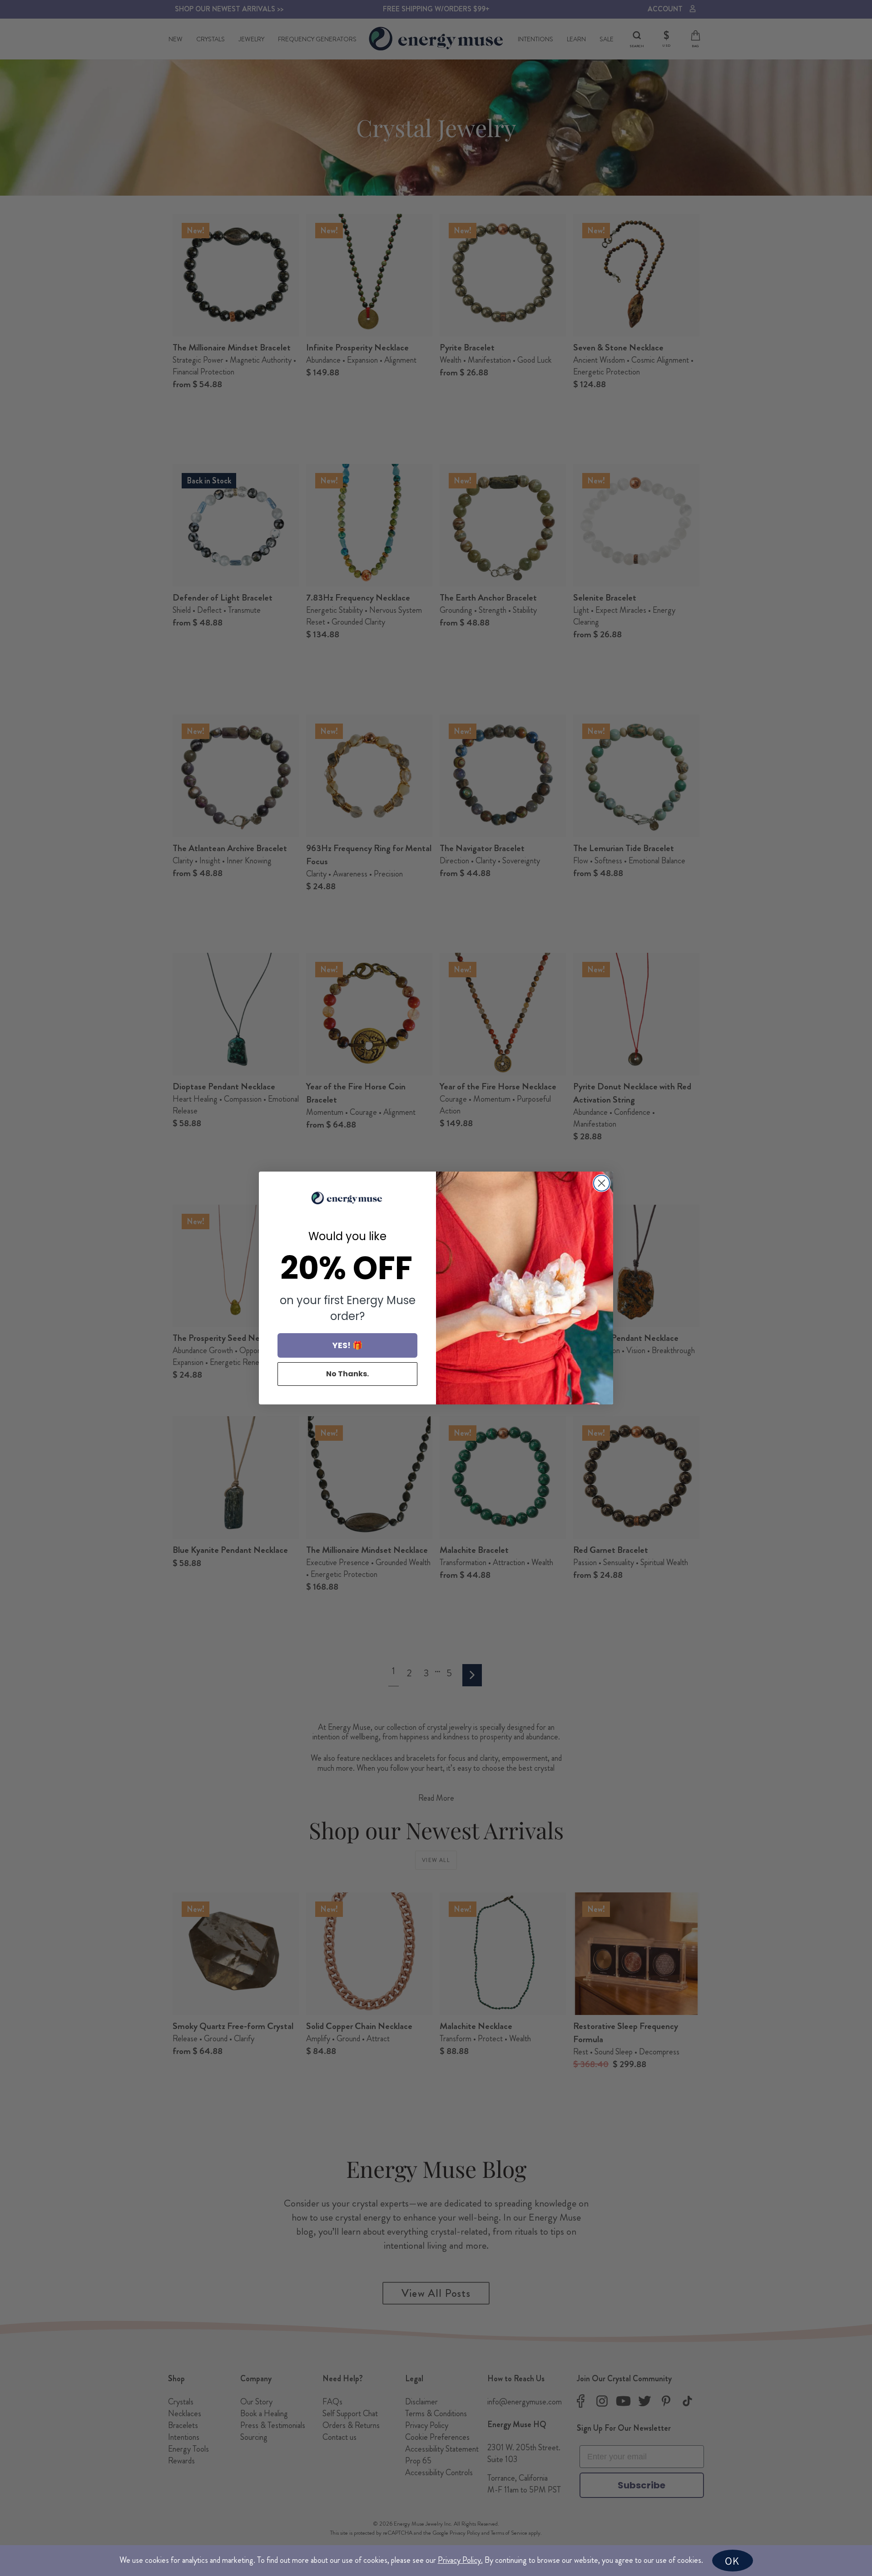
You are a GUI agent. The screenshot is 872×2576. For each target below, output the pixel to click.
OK (732, 2561)
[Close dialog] (602, 1183)
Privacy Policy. (460, 2560)
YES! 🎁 (347, 1345)
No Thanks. (347, 1374)
